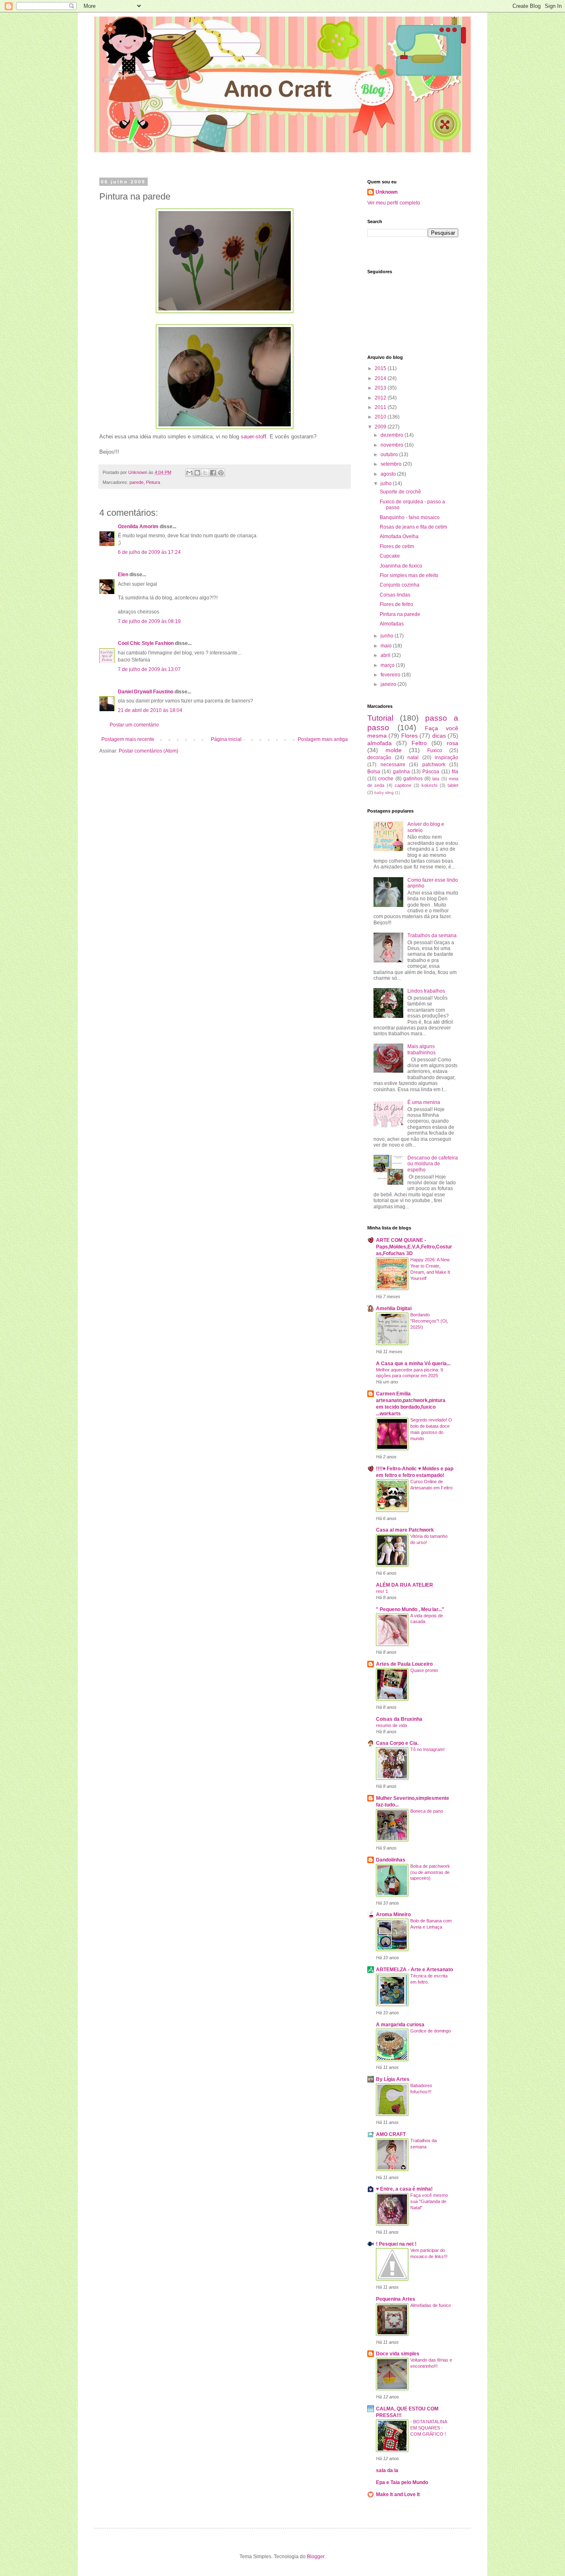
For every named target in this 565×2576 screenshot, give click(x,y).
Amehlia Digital (394, 1308)
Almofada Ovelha (399, 536)
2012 (381, 398)
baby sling (384, 793)
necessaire (393, 765)
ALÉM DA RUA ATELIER (405, 1585)
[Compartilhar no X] (205, 473)
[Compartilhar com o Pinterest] (221, 473)
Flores (409, 736)
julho (387, 483)
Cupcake (390, 556)
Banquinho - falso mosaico (410, 517)
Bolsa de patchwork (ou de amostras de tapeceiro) (430, 1872)
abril (386, 655)
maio (387, 646)
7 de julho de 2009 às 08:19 (149, 621)
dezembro (393, 435)
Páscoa (431, 772)
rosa (452, 743)
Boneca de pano (427, 1811)
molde (394, 750)
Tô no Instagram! (427, 1749)
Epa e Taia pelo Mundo (402, 2482)
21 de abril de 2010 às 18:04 (150, 710)
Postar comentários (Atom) (148, 751)
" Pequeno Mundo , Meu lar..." (410, 1609)
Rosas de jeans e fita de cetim (413, 527)
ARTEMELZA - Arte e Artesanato (414, 1970)
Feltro (419, 743)
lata (436, 779)
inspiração (446, 758)
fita (455, 772)
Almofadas (392, 624)
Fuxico (435, 750)
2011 (381, 407)
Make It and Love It (398, 2494)
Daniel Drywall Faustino (146, 692)
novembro (393, 445)
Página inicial (226, 739)
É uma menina (424, 1102)
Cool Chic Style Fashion (146, 643)
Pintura (153, 482)
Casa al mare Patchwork (405, 1530)
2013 (381, 388)
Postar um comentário (134, 725)
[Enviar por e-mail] (189, 473)
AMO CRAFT (391, 2134)
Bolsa (374, 772)
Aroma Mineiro (393, 1915)
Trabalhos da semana (432, 936)
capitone (403, 785)
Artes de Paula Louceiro (404, 1664)
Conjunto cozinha (400, 585)
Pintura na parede (400, 614)
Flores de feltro (396, 604)
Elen (123, 575)
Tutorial (380, 718)
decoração (379, 758)
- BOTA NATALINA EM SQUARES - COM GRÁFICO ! (429, 2428)
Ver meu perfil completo (394, 203)
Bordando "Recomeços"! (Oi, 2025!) (429, 1321)
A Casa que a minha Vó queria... (413, 1364)
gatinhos (413, 779)
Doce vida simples (398, 2354)
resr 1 (382, 1591)
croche (386, 779)
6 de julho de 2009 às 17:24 (149, 552)
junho (388, 636)
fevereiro (391, 675)
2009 (381, 427)
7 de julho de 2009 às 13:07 (149, 669)
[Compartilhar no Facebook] (213, 473)
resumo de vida (391, 1725)
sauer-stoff (254, 437)
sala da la (387, 2470)
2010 (381, 417)
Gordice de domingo (431, 2031)
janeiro (389, 684)
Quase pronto (424, 1670)
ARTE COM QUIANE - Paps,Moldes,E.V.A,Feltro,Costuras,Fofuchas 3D (414, 1247)
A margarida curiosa (400, 2025)
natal (413, 758)
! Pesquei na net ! (396, 2244)
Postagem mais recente (128, 739)
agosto (389, 474)
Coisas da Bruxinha (399, 1719)
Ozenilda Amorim (138, 527)
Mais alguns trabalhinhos (421, 1049)
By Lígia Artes (393, 2079)
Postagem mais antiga (323, 739)
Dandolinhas (391, 1860)
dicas (439, 736)
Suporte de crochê (400, 492)
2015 (381, 368)
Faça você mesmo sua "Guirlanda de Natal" (429, 2201)
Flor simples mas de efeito (409, 575)
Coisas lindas (395, 595)
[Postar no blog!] (197, 473)
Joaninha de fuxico (401, 566)
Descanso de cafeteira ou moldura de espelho (433, 1164)
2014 (381, 378)
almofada (379, 743)
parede (136, 482)
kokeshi (429, 785)
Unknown (387, 192)
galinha (401, 772)
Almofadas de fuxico (431, 2305)
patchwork (434, 765)
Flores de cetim (397, 546)
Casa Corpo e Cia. (397, 1743)
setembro (392, 464)
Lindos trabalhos (426, 991)
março (388, 665)
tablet (453, 785)
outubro (390, 455)
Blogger (316, 2557)
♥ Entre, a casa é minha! (404, 2189)
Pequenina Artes (396, 2299)
